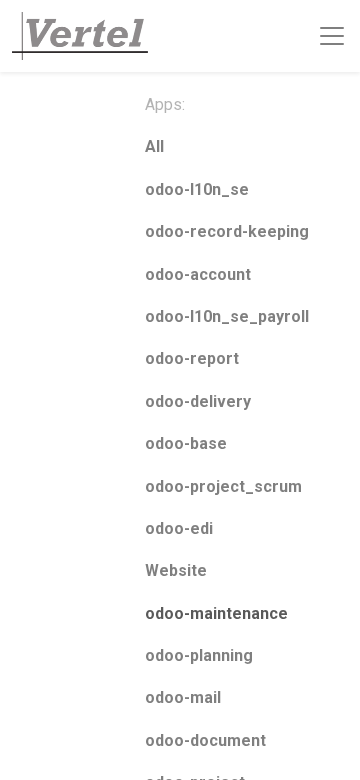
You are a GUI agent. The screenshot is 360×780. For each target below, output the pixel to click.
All (154, 146)
